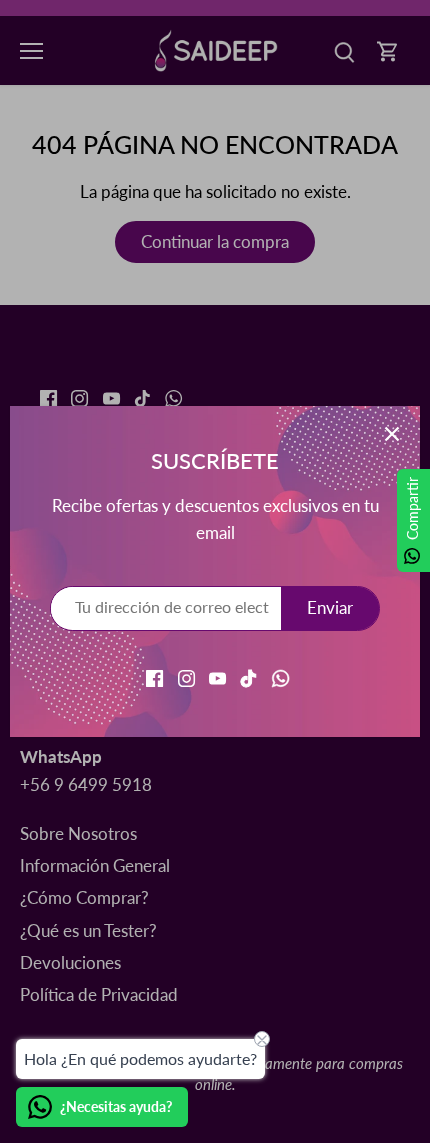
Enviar (330, 607)
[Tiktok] (248, 677)
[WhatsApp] (280, 677)
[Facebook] (154, 677)
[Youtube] (217, 677)
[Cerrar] (392, 434)
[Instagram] (186, 677)
